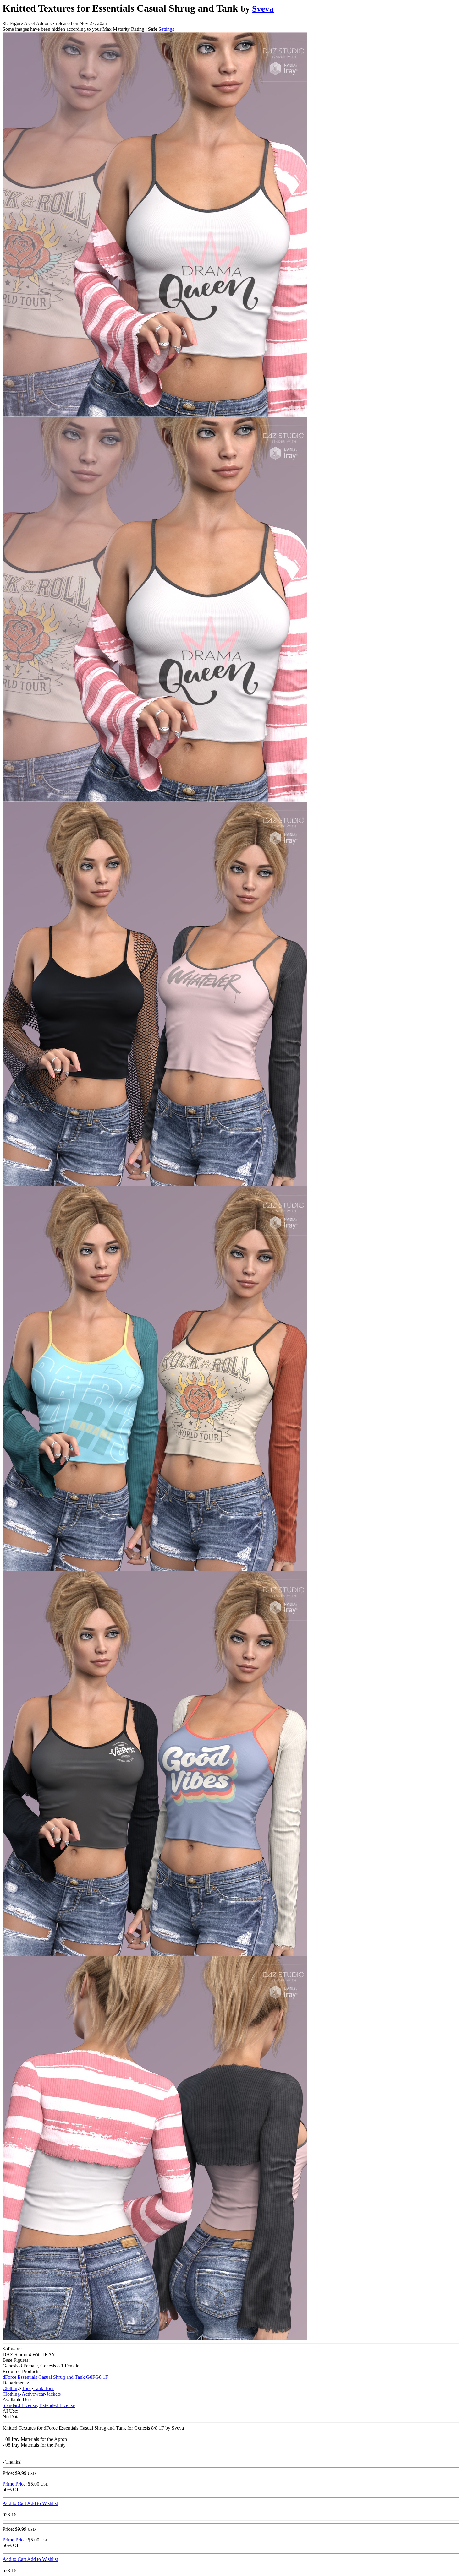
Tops (27, 2388)
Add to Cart (15, 2503)
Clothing (11, 2388)
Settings (166, 29)
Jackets (54, 2394)
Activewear (33, 2394)
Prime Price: (15, 2484)
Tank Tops (44, 2388)
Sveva (263, 9)
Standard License (20, 2405)
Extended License (57, 2405)
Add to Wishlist (42, 2503)
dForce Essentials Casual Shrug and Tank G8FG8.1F (55, 2377)
